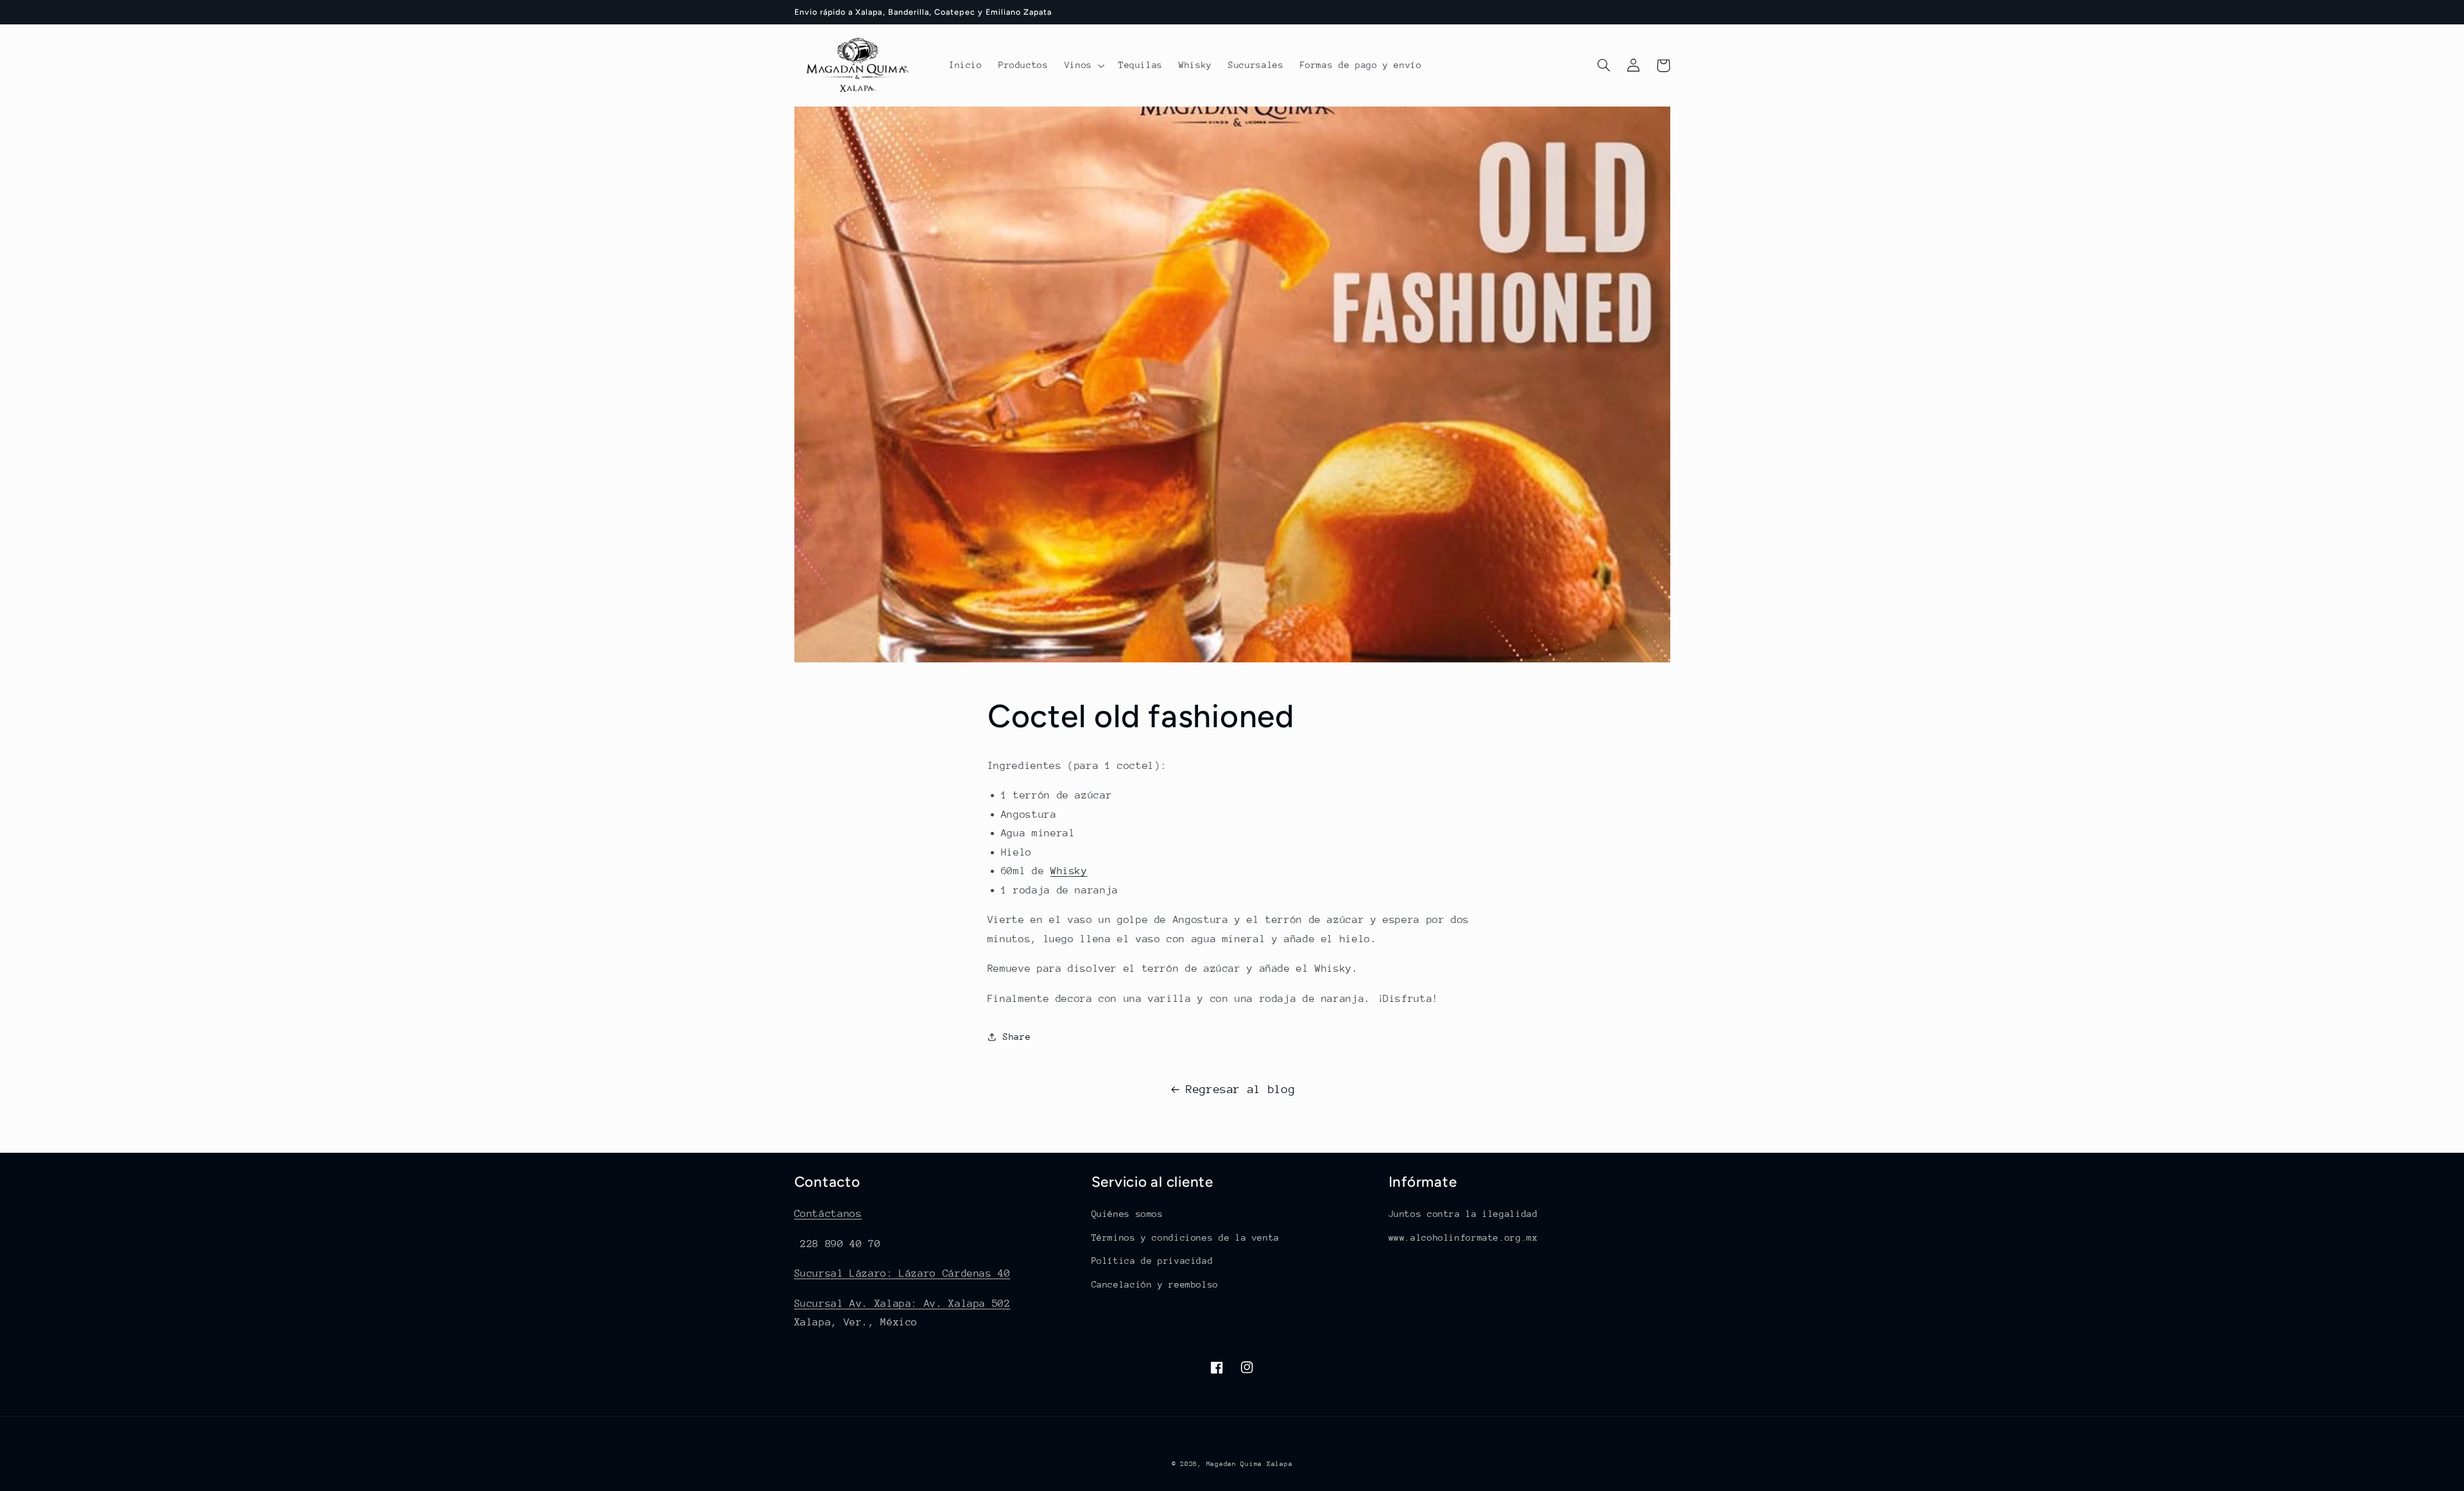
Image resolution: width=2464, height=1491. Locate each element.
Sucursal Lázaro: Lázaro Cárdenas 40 (903, 1273)
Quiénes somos (1127, 1214)
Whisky (1069, 871)
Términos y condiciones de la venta (1185, 1237)
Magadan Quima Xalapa (1250, 1464)
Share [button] (1017, 1037)
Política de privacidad (1152, 1261)
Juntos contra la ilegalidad (1463, 1214)
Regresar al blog (1240, 1089)
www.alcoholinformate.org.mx (1463, 1237)
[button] (1083, 65)
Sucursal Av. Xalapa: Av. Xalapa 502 (903, 1304)
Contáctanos (828, 1214)
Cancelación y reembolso (1155, 1284)
